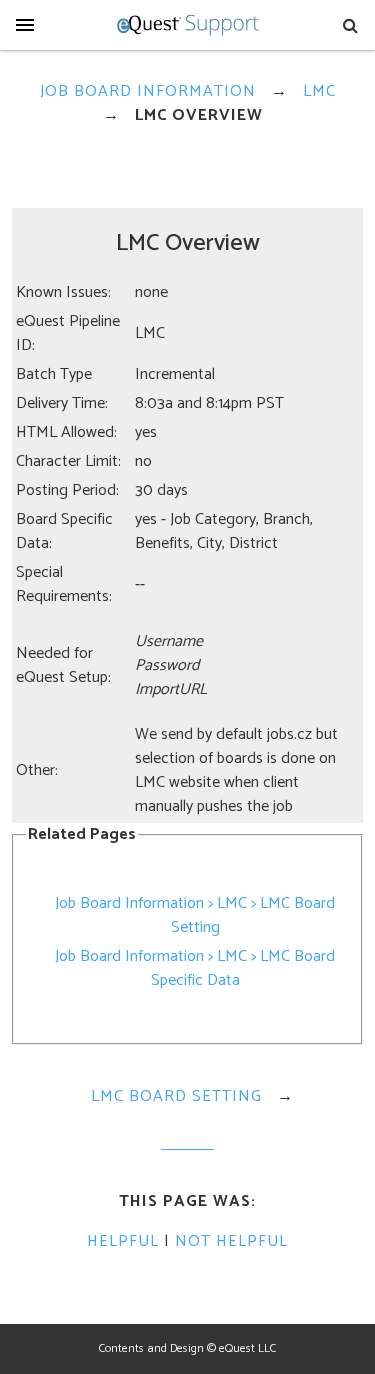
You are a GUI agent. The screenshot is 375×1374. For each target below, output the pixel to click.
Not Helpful (231, 1241)
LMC (319, 91)
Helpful (123, 1241)
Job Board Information (148, 91)
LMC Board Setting (176, 1096)
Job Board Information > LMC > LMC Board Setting (195, 915)
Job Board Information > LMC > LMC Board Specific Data (195, 968)
